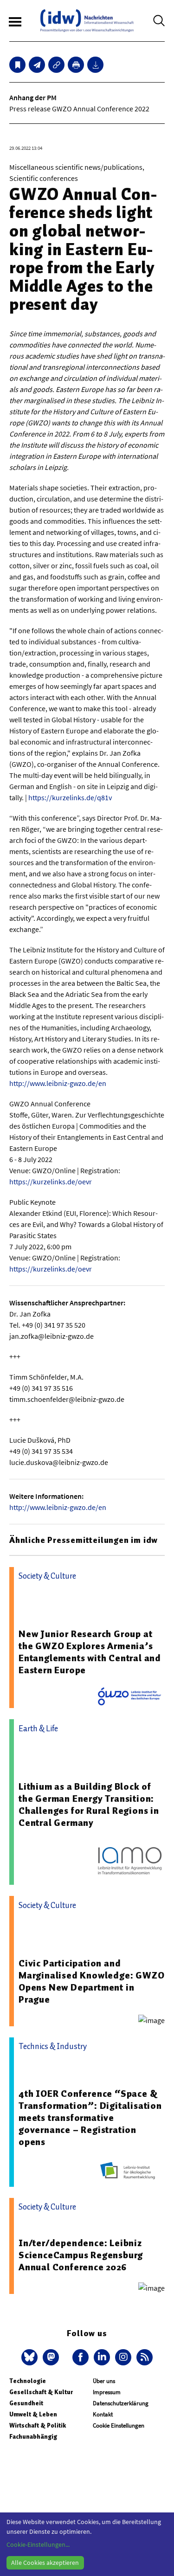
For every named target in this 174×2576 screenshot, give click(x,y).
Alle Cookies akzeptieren (45, 2563)
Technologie (28, 2381)
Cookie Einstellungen (119, 2425)
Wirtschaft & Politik (38, 2425)
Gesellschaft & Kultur (41, 2392)
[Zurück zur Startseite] (87, 21)
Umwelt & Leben (33, 2414)
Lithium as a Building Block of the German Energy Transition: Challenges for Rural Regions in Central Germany (89, 1805)
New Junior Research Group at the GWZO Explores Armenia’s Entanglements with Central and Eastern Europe (90, 1652)
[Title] (56, 65)
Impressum (107, 2392)
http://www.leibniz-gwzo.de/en (58, 1083)
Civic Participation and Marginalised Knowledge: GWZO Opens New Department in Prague (91, 1981)
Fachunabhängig (33, 2437)
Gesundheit (26, 2403)
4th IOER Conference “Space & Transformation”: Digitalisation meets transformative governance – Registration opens (90, 2118)
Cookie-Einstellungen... (38, 2544)
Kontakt (103, 2414)
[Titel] (17, 65)
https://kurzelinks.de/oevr (51, 1182)
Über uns (104, 2381)
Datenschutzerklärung (121, 2403)
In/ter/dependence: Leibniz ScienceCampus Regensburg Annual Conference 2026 (81, 2255)
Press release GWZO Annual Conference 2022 (79, 109)
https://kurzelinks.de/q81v (70, 797)
